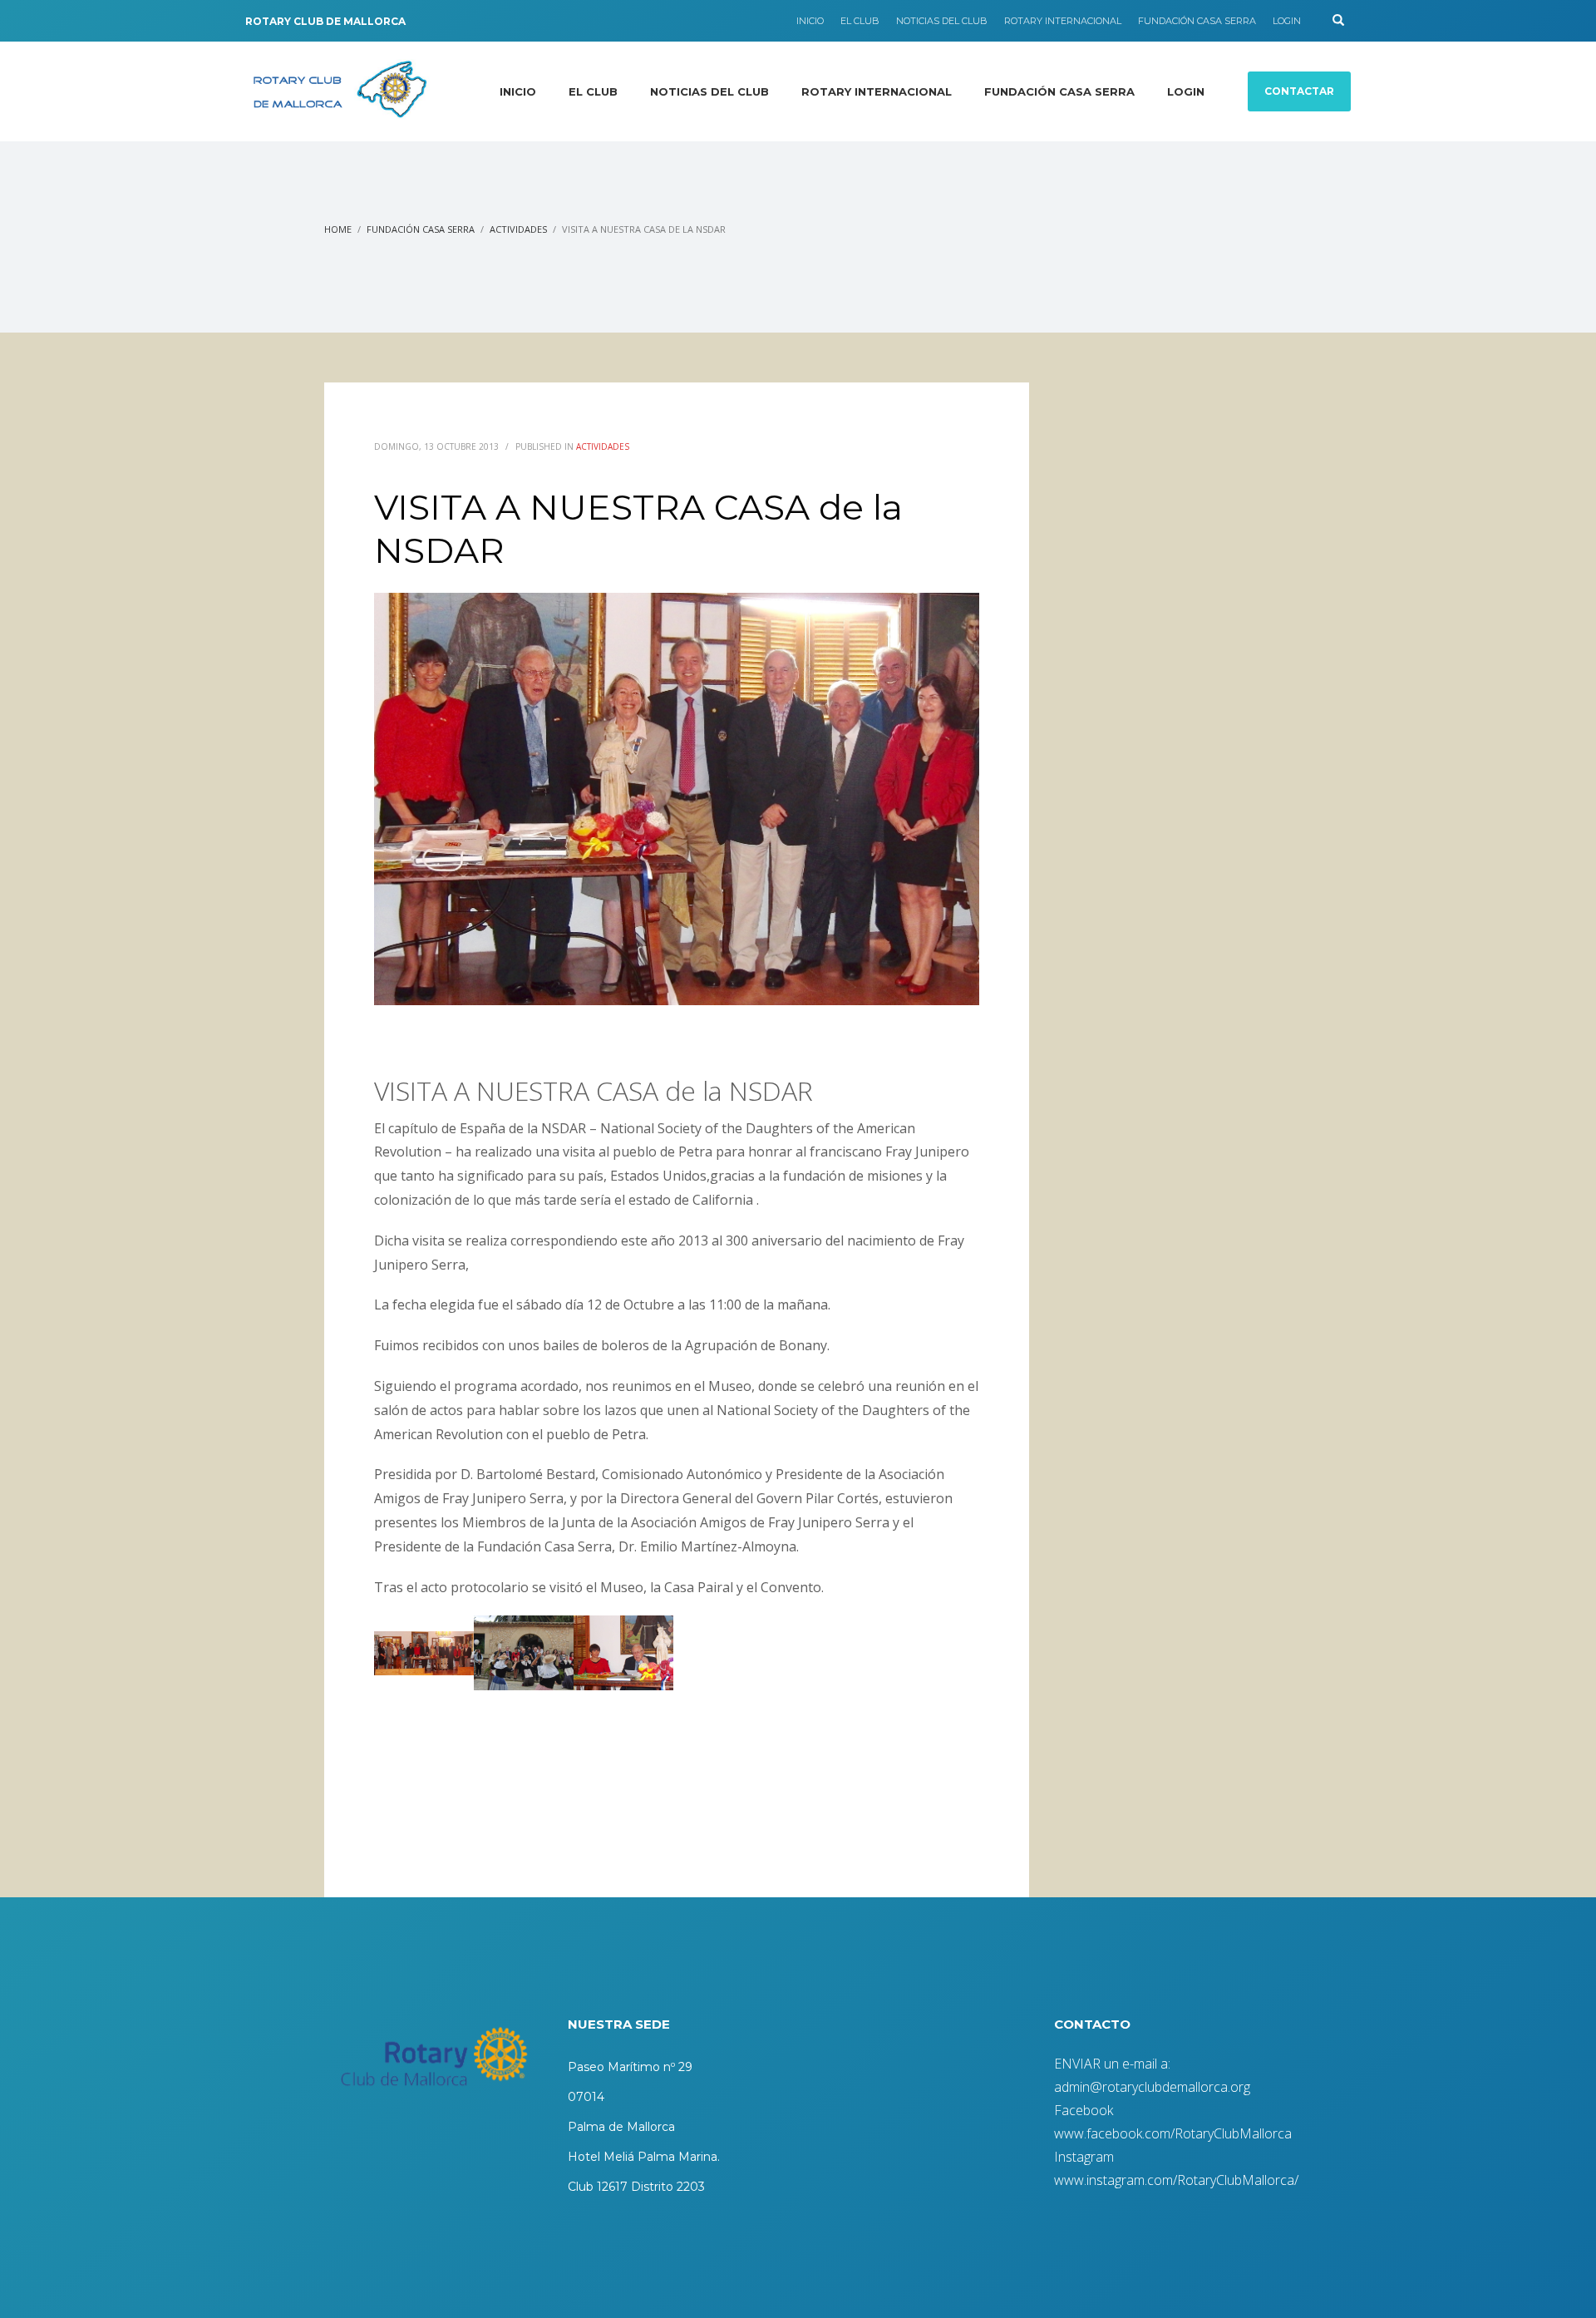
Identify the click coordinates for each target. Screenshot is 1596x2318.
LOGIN (1287, 21)
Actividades (518, 229)
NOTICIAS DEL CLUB (942, 21)
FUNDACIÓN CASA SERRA (1197, 21)
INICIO (810, 21)
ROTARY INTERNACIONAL (1063, 21)
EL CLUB (860, 21)
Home (338, 229)
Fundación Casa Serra (421, 229)
